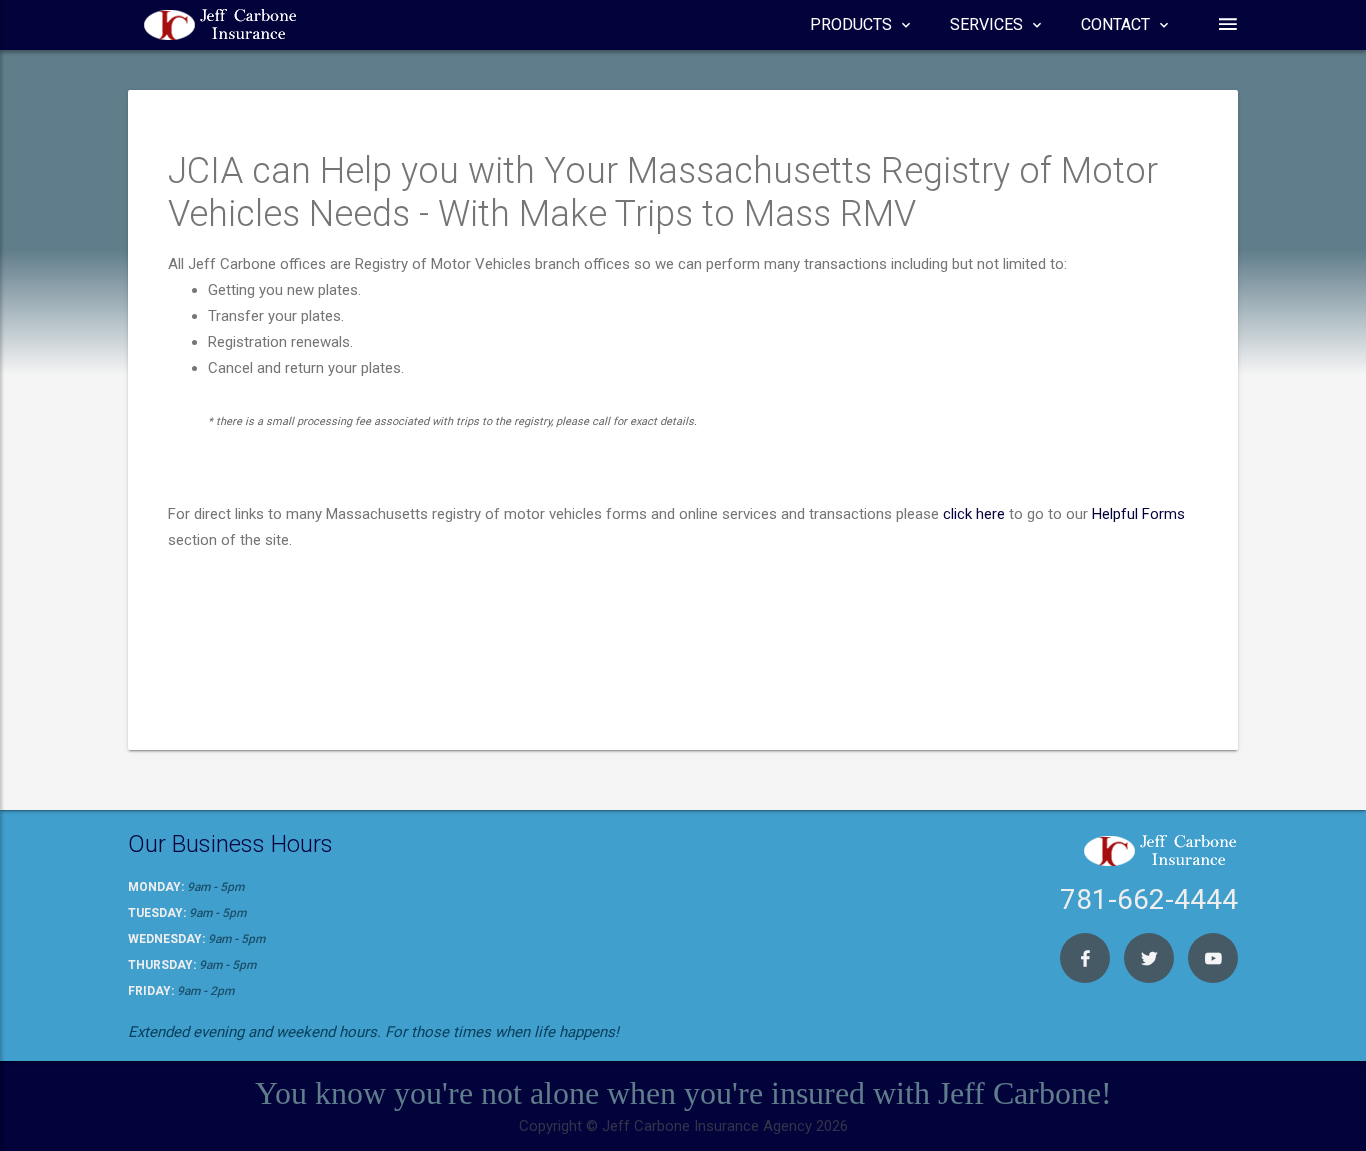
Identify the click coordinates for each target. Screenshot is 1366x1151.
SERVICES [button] (986, 24)
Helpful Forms (1138, 514)
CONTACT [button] (1115, 24)
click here (974, 514)
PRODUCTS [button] (851, 24)
